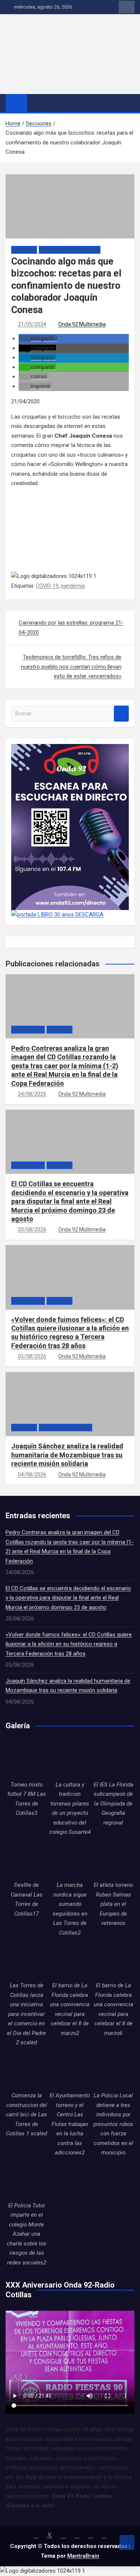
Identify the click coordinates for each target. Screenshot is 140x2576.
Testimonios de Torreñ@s (70, 250)
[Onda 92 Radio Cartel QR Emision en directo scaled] (70, 748)
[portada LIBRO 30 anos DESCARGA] (57, 915)
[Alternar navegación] (37, 103)
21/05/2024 (32, 324)
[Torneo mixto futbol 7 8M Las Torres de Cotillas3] (27, 1759)
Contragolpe (28, 1030)
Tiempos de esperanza (66, 1428)
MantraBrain (83, 2556)
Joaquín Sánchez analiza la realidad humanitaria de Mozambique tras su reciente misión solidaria (67, 1455)
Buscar (121, 714)
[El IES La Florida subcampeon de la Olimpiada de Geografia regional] (113, 1759)
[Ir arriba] (127, 2542)
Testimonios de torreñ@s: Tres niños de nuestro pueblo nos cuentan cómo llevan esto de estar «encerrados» (71, 667)
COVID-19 (47, 586)
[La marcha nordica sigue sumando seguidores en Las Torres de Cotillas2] (70, 1860)
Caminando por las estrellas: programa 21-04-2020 (71, 628)
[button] (38, 338)
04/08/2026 (32, 1475)
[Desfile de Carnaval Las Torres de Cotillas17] (27, 1860)
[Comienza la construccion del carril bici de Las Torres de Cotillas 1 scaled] (27, 2070)
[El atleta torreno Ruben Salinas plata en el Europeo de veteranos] (113, 1860)
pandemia (73, 586)
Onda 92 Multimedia (82, 324)
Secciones (24, 250)
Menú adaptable (127, 7)
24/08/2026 (32, 1094)
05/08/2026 (32, 1356)
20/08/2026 (32, 1229)
